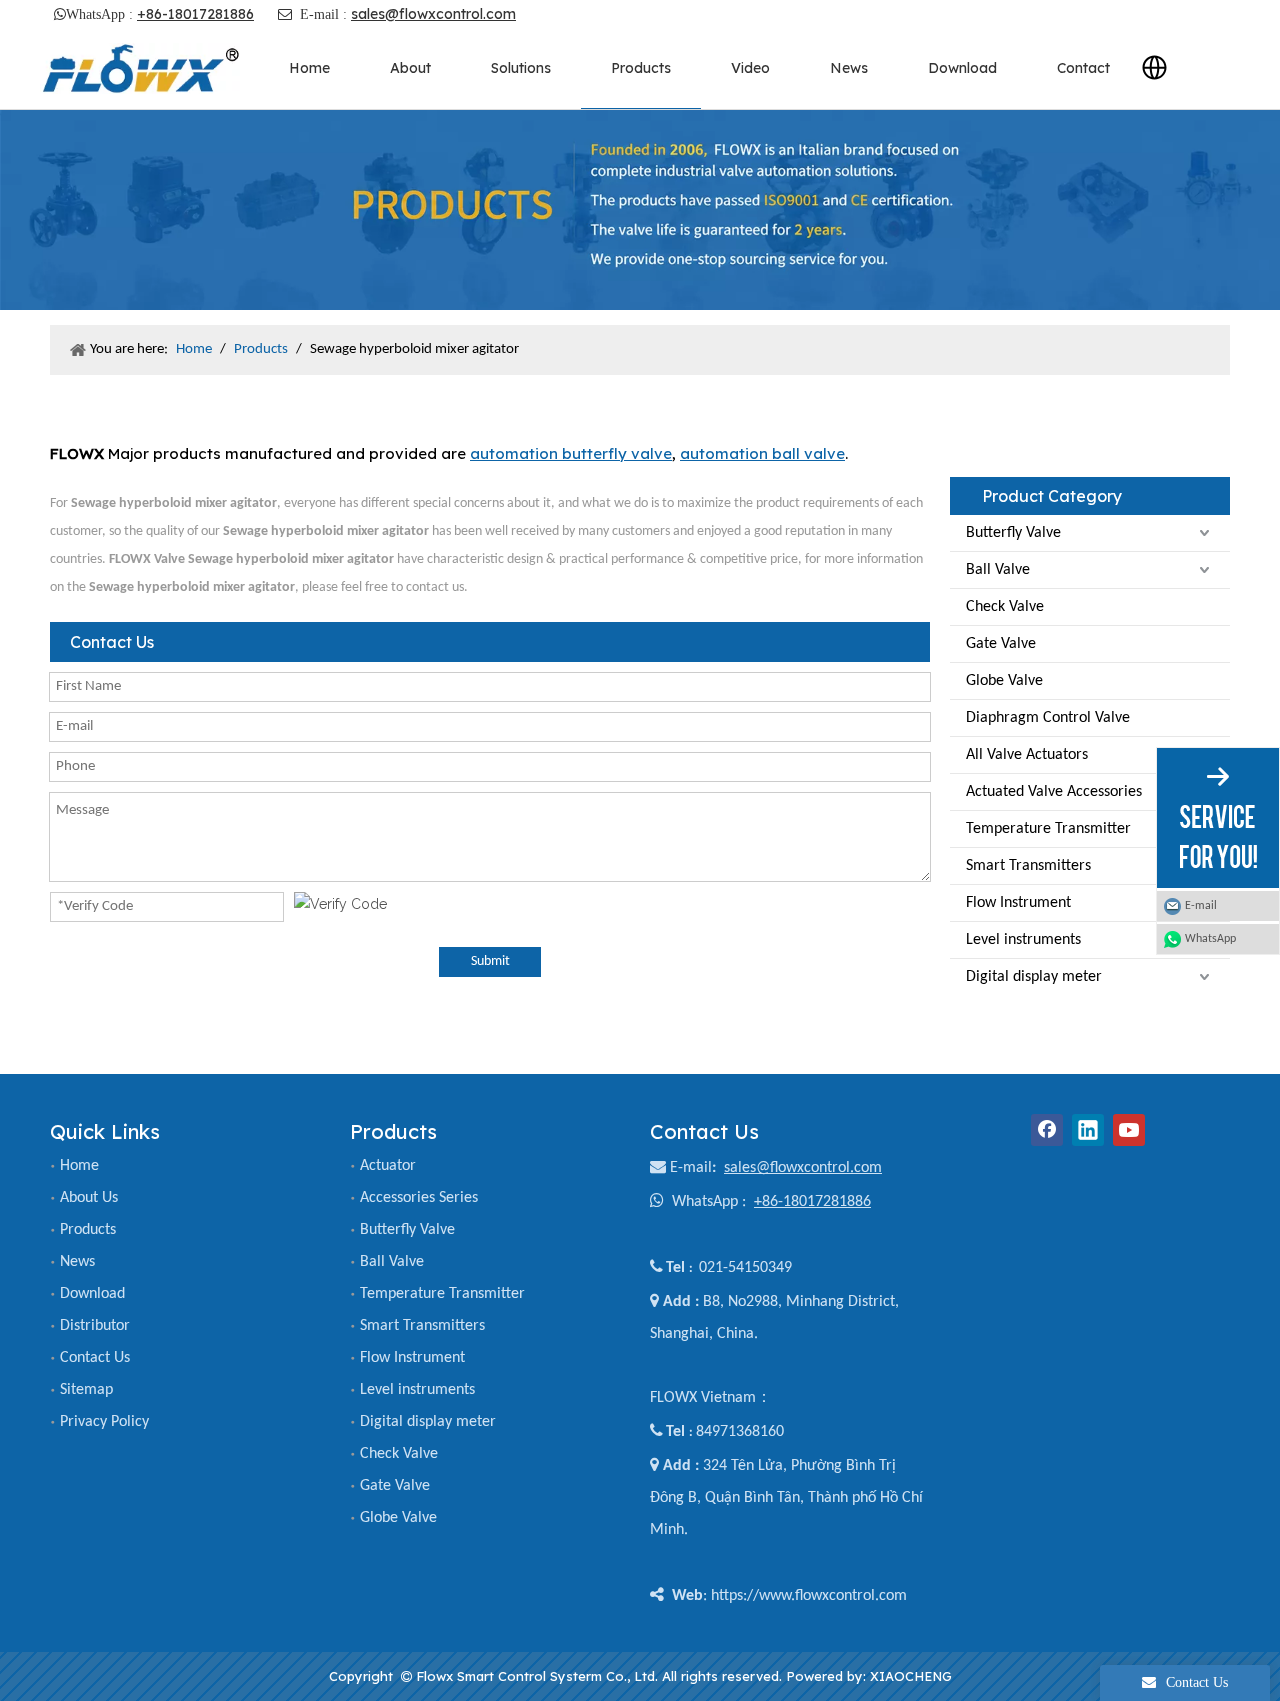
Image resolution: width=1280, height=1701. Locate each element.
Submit (490, 961)
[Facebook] (1047, 1130)
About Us (89, 1198)
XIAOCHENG (911, 1676)
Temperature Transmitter (1048, 829)
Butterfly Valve (1013, 533)
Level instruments (1023, 940)
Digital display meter (1034, 977)
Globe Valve (1004, 681)
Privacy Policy (104, 1422)
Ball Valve (998, 570)
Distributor (95, 1326)
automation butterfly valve (571, 453)
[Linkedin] (1088, 1130)
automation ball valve (762, 453)
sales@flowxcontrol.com (433, 14)
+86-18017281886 (195, 14)
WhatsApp (1210, 939)
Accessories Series (419, 1198)
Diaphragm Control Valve (1048, 718)
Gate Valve (1001, 644)
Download (92, 1294)
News (77, 1262)
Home (79, 1166)
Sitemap (86, 1390)
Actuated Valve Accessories (1054, 792)
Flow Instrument (1018, 903)
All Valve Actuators (1027, 755)
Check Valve (1005, 607)
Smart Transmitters (1028, 866)
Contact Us (95, 1358)
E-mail (691, 1168)
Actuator (388, 1166)
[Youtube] (1129, 1130)
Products (88, 1230)
